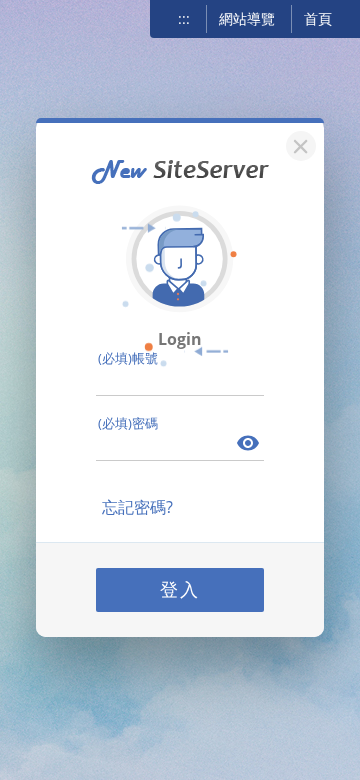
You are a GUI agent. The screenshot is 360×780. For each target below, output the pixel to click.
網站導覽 (247, 18)
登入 (180, 589)
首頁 (318, 18)
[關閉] (298, 143)
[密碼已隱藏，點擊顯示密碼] (249, 445)
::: (184, 18)
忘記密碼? (137, 507)
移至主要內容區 (45, 17)
